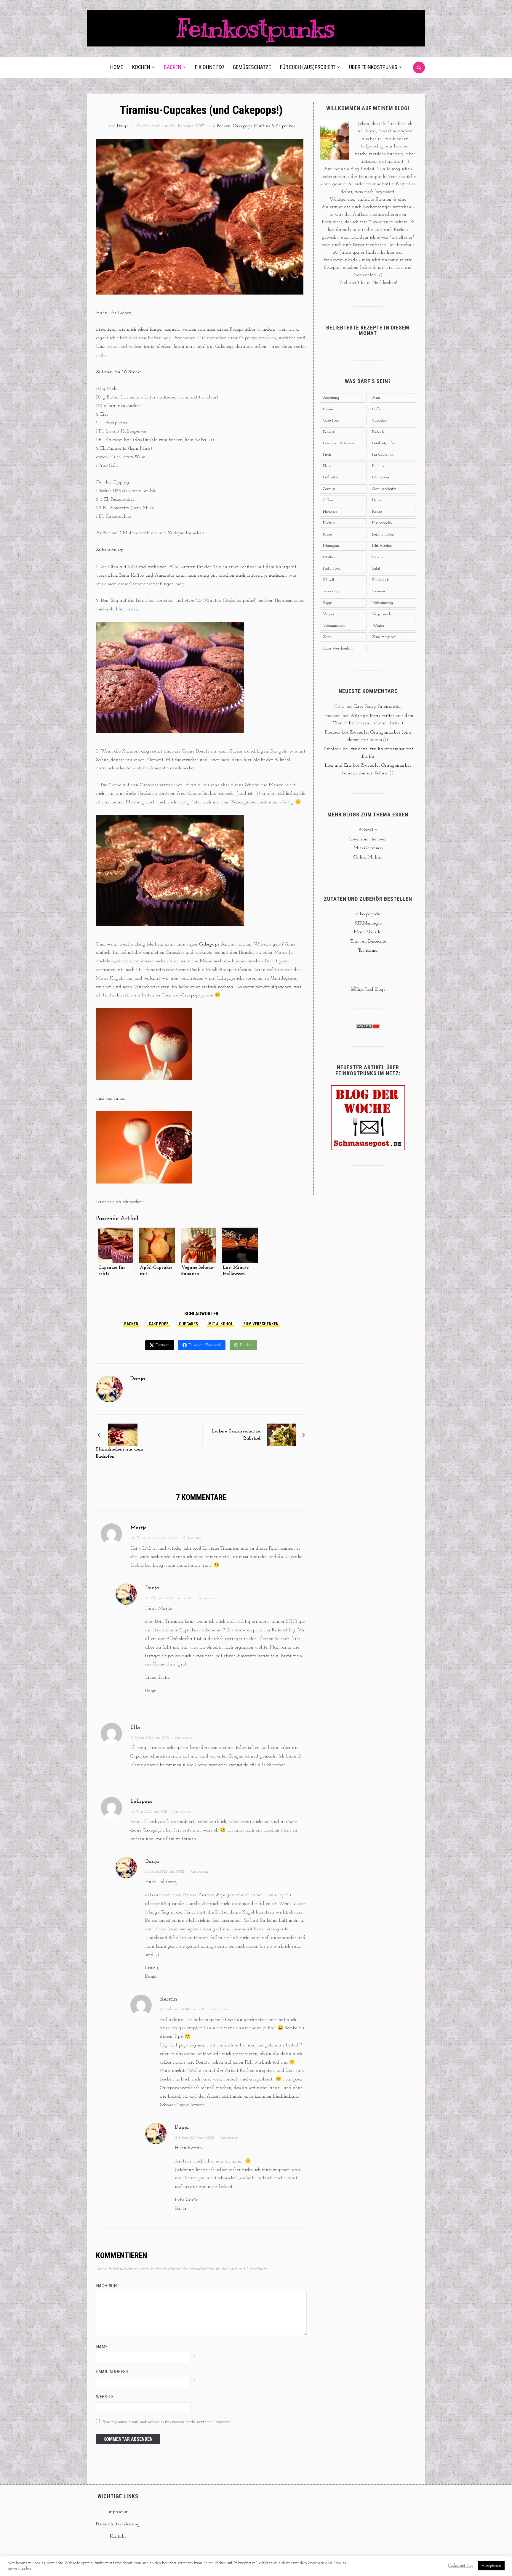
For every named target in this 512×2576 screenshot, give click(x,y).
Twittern (163, 1345)
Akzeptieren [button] (491, 2566)
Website (105, 2397)
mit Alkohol (221, 1324)
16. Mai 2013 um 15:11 (149, 1812)
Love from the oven (368, 839)
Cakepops (242, 126)
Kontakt (118, 2536)
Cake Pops (159, 1324)
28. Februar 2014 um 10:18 (183, 2009)
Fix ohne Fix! (209, 67)
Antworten (192, 1538)
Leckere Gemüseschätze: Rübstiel (236, 1435)
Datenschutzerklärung (118, 2524)
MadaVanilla (368, 932)
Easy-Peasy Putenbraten (378, 707)
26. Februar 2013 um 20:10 (154, 1538)
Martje (138, 1528)
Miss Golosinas (368, 848)
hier (175, 978)
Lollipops (141, 1802)
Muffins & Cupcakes (274, 126)
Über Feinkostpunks (373, 67)
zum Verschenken (261, 1324)
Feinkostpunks (256, 28)
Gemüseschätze (252, 67)
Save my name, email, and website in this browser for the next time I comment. (167, 2422)
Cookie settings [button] (461, 2566)
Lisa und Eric (338, 766)
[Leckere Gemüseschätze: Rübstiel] (281, 1435)
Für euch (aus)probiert (308, 67)
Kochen (141, 67)
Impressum (118, 2512)
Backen (173, 67)
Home (117, 67)
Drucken (246, 1345)
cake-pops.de (368, 914)
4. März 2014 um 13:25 (195, 2138)
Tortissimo (368, 951)
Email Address (112, 2372)
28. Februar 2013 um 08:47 (169, 1598)
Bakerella (368, 830)
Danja (123, 126)
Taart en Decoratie (368, 941)
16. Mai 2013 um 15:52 (165, 1872)
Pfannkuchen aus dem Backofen (120, 1453)
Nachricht (108, 2286)
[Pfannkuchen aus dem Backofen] (123, 1435)
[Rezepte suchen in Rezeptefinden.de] (368, 990)
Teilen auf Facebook (205, 1345)
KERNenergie (368, 923)
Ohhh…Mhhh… (368, 857)
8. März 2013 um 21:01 (150, 1738)
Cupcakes (188, 1324)
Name (102, 2347)
